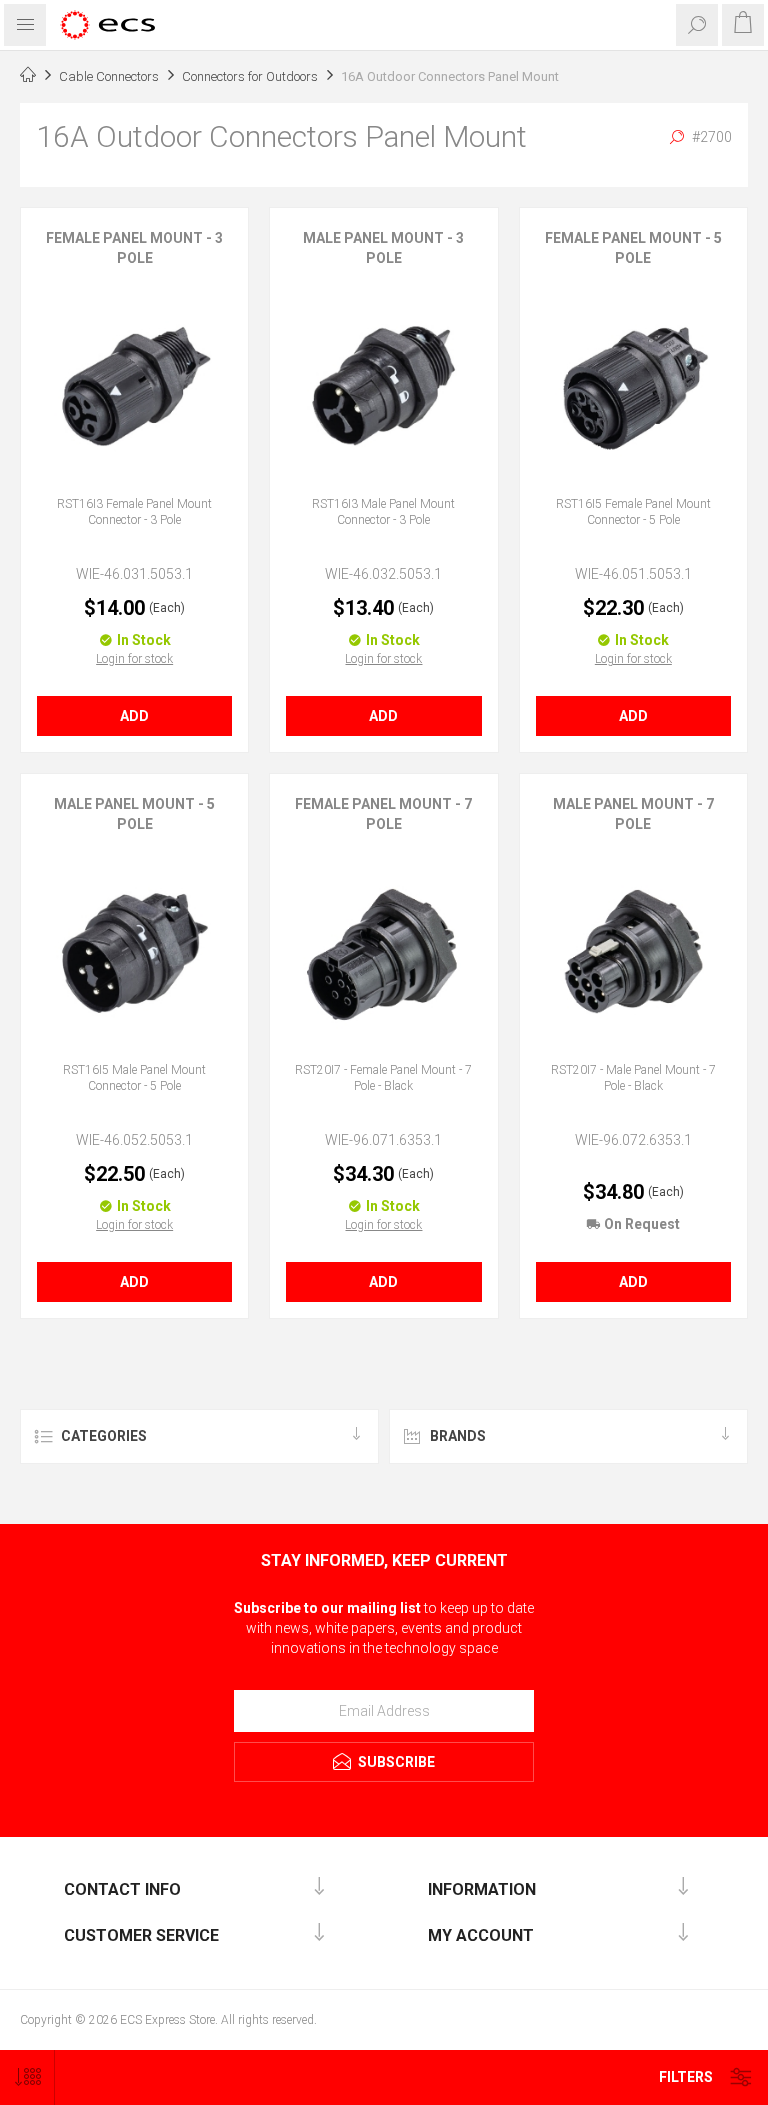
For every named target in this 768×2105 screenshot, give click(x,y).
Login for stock (134, 659)
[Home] (28, 77)
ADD (134, 716)
